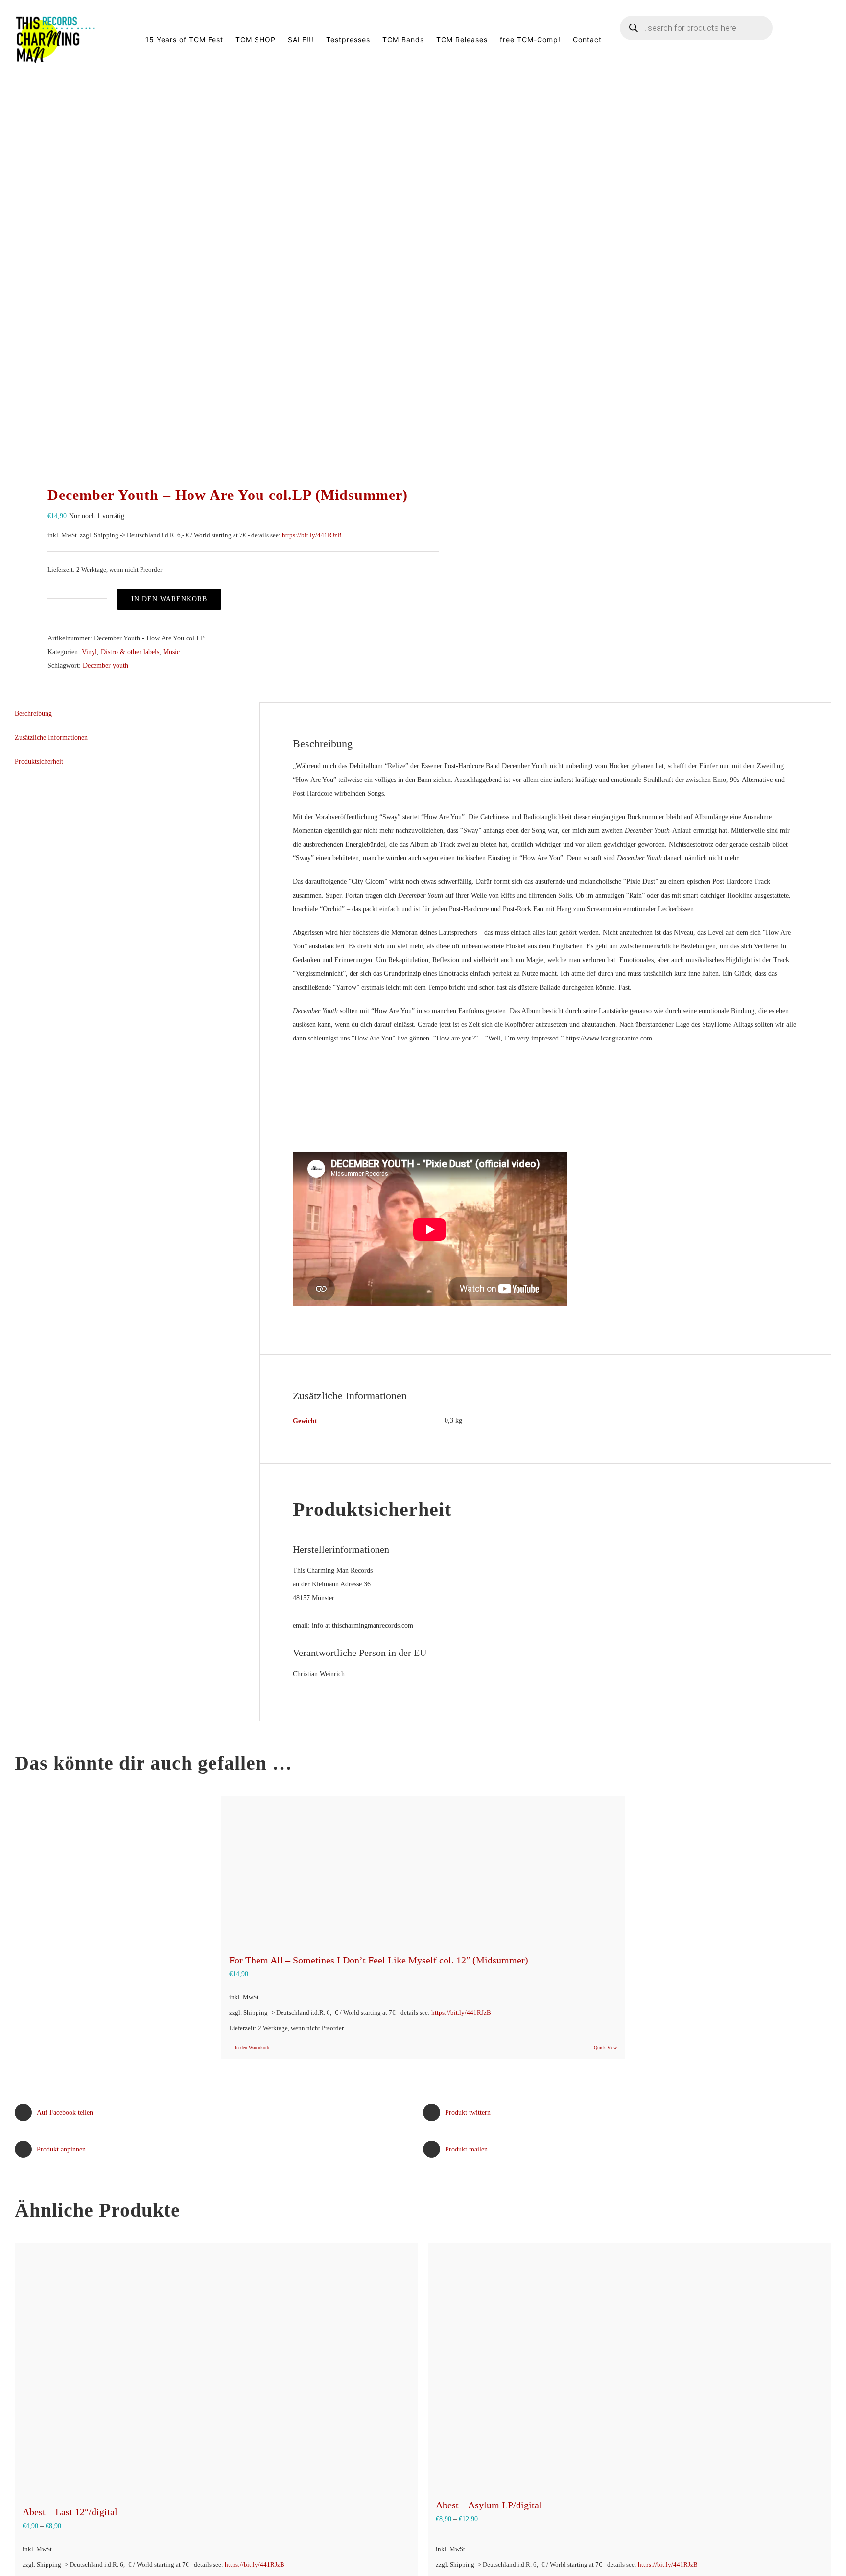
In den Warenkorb (169, 599)
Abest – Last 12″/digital (70, 2512)
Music (171, 652)
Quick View (605, 2047)
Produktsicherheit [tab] (39, 762)
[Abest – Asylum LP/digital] (630, 2365)
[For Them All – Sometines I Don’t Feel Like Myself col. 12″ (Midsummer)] (423, 1869)
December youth (106, 666)
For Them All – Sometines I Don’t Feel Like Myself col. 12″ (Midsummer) (379, 1960)
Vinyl (89, 652)
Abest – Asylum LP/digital (489, 2505)
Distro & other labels (130, 652)
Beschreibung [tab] (33, 714)
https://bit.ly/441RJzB (312, 535)
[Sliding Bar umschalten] (816, 40)
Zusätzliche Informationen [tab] (51, 738)
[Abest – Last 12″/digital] (216, 2369)
